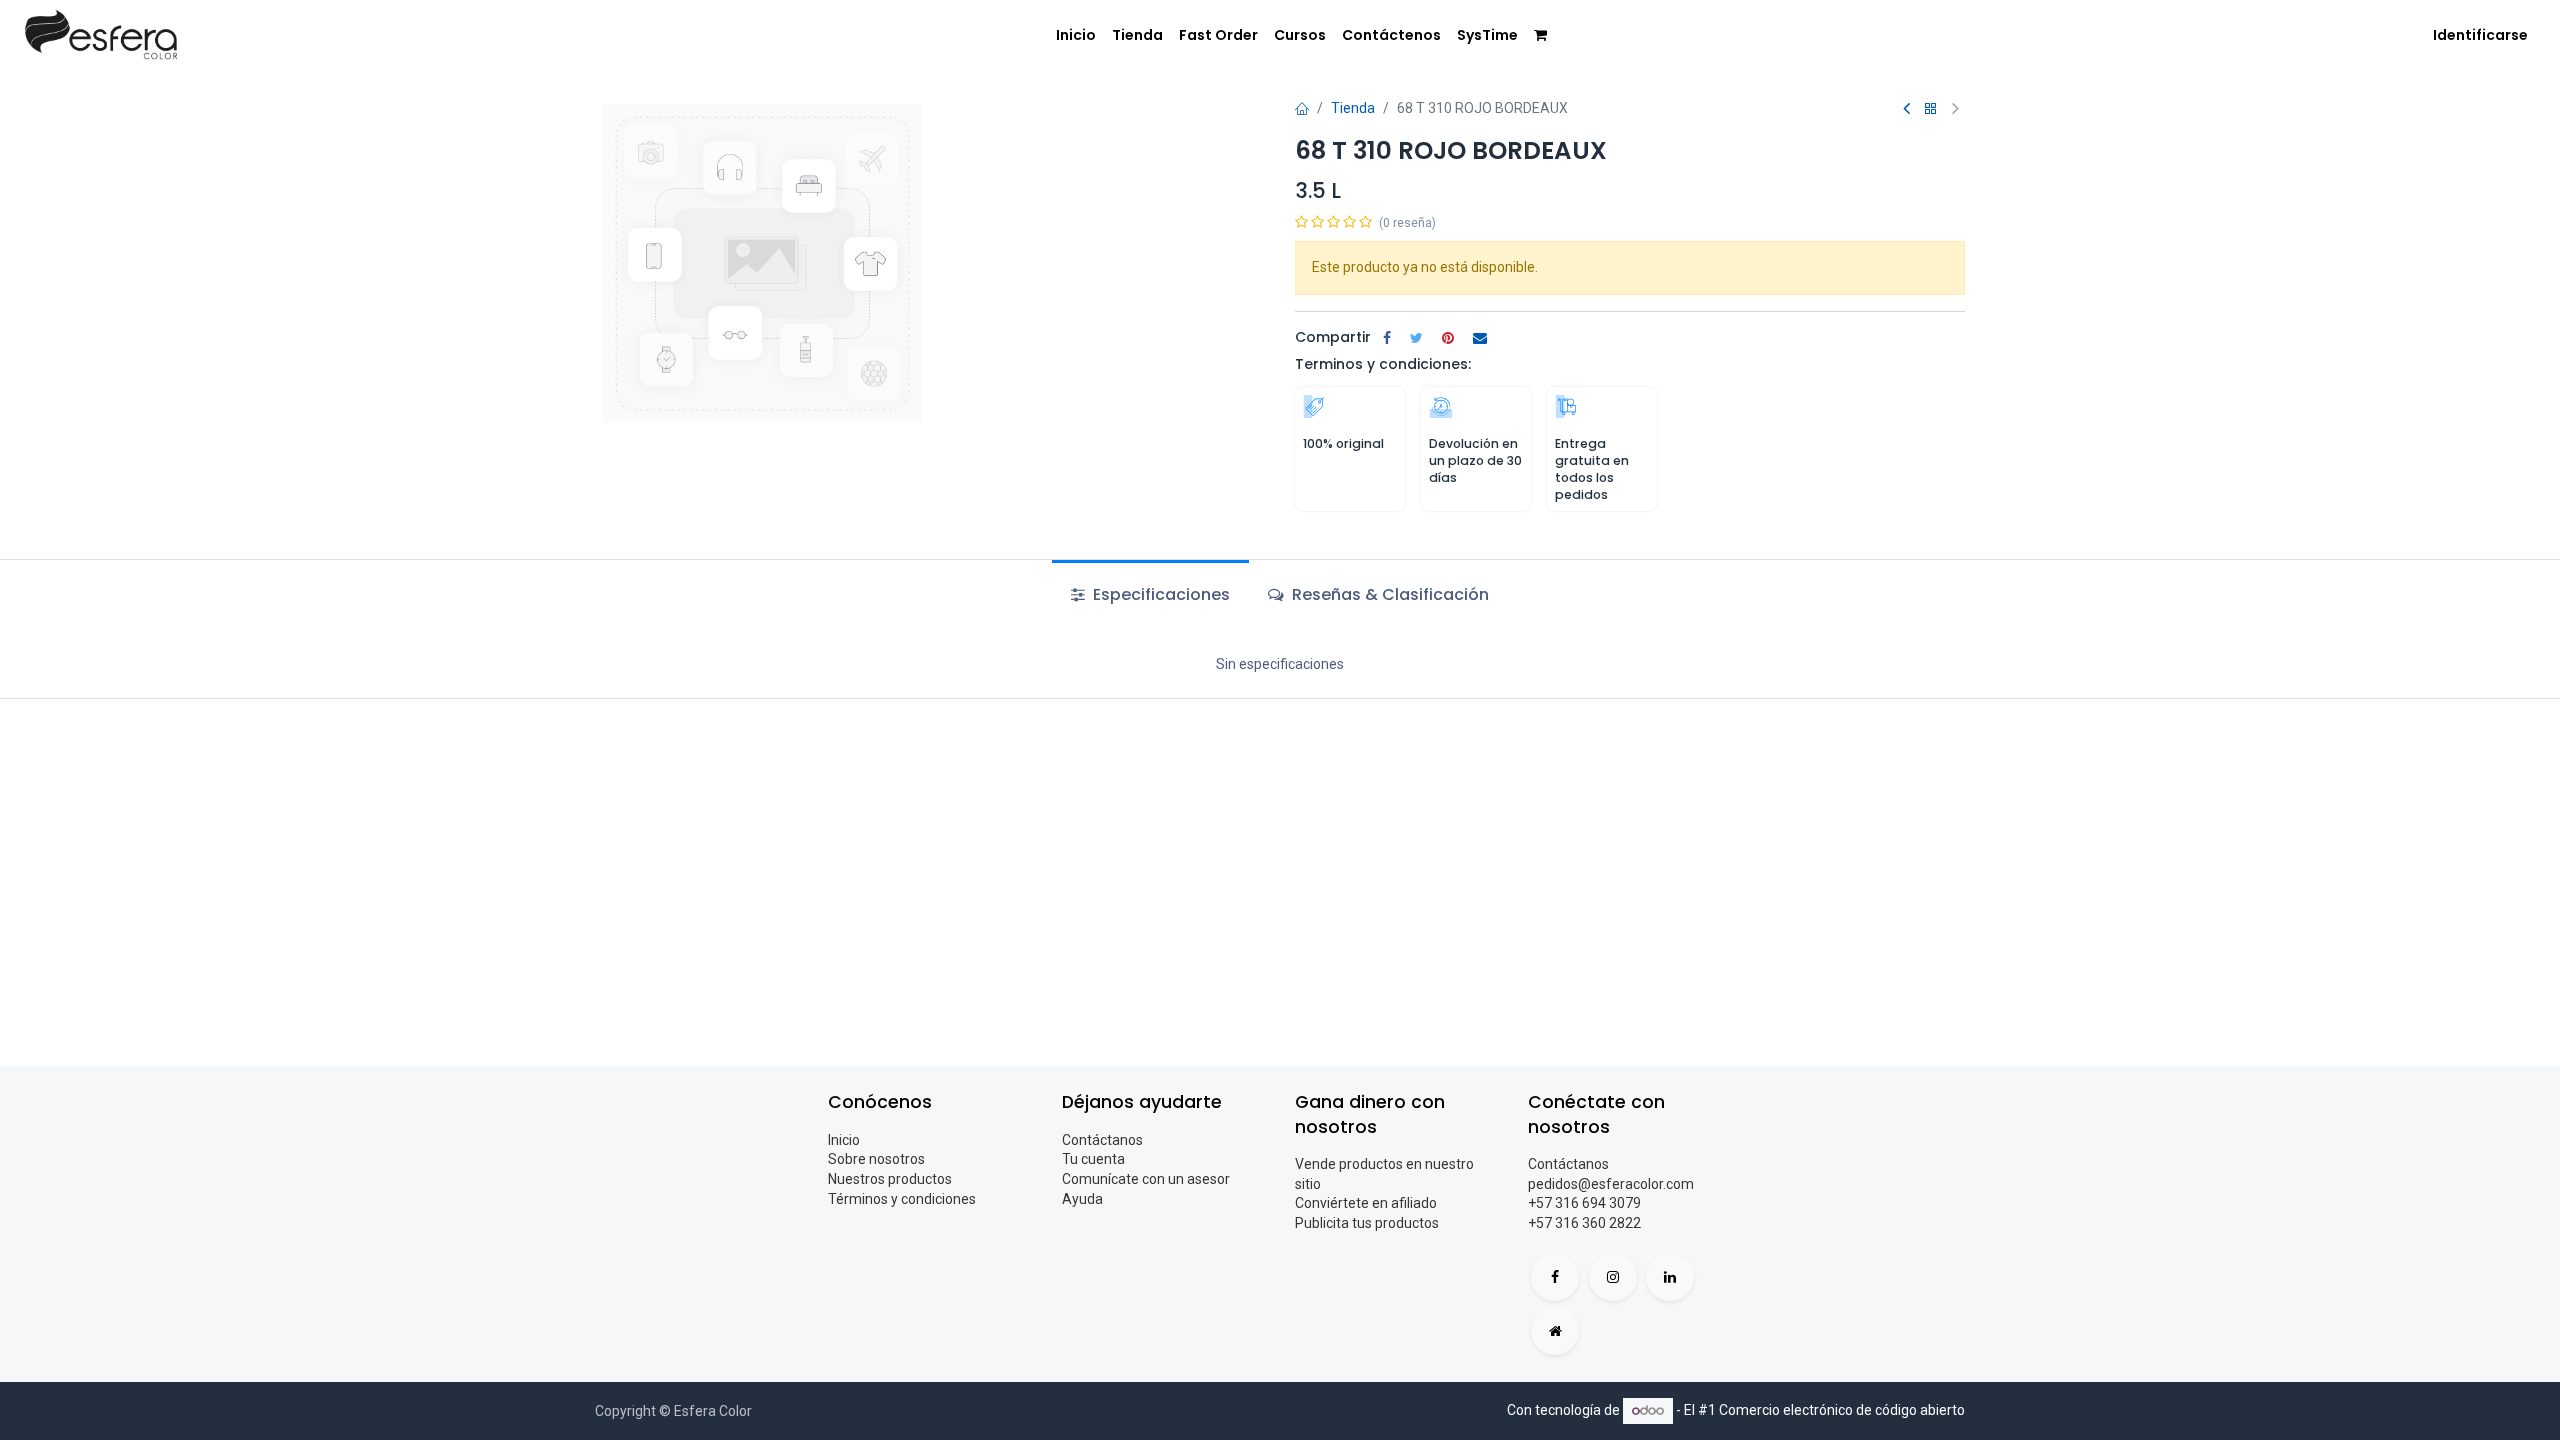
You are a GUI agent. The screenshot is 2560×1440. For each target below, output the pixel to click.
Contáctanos (1102, 1140)
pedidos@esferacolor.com (1611, 1184)
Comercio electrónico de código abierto (1842, 1410)
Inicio (844, 1140)
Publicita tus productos (1367, 1223)
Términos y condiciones (902, 1199)
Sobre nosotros (876, 1159)
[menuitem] (1076, 36)
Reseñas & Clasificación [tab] (1388, 594)
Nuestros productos (890, 1179)
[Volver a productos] (1931, 109)
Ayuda (1082, 1199)
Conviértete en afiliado (1366, 1203)
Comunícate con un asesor (1146, 1179)
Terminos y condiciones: (1383, 364)
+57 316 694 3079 (1584, 1203)
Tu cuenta (1093, 1159)
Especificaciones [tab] (1159, 594)
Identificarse (2480, 35)
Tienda (1353, 108)
